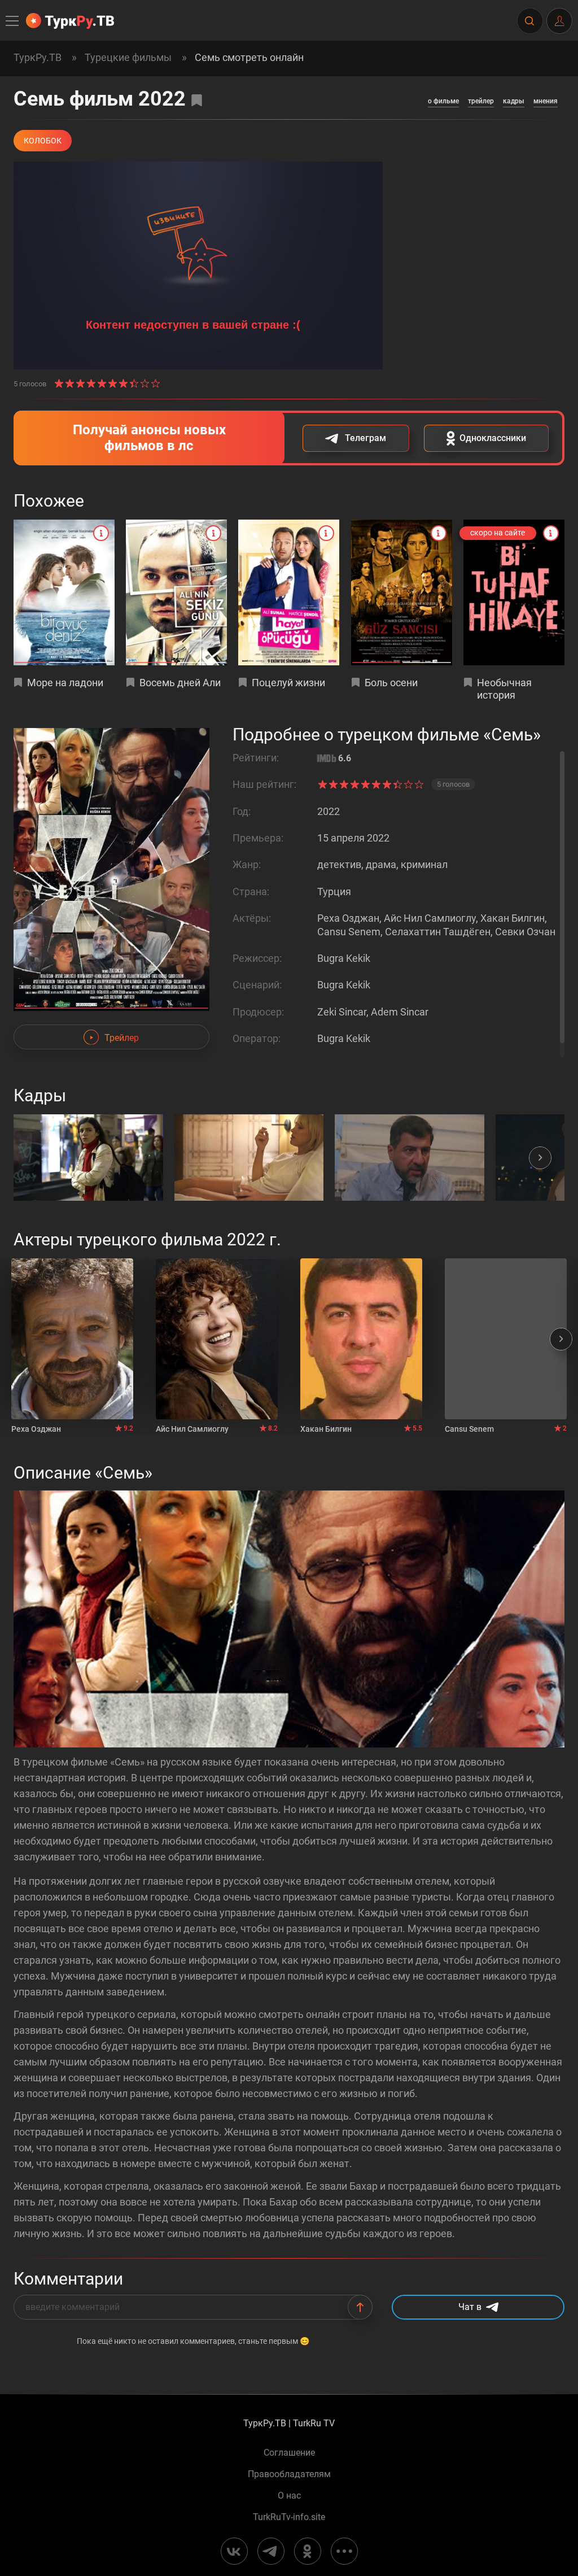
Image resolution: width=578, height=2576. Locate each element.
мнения (546, 101)
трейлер (481, 101)
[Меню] (13, 21)
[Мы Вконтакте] (234, 2551)
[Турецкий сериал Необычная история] (514, 592)
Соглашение (289, 2453)
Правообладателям (289, 2474)
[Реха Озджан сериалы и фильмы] (72, 1339)
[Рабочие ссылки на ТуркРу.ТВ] (344, 2551)
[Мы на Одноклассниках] (308, 2551)
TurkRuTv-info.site (289, 2517)
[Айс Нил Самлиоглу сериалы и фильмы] (217, 1339)
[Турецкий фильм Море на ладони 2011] (64, 592)
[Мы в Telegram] (271, 2551)
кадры (514, 101)
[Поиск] (529, 21)
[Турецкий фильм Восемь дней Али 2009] (176, 592)
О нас (289, 2496)
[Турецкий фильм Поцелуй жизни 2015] (289, 592)
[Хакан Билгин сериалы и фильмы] (361, 1339)
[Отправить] (360, 2307)
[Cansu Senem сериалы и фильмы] (506, 1339)
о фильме (443, 101)
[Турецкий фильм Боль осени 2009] (402, 592)
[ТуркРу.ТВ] (70, 21)
